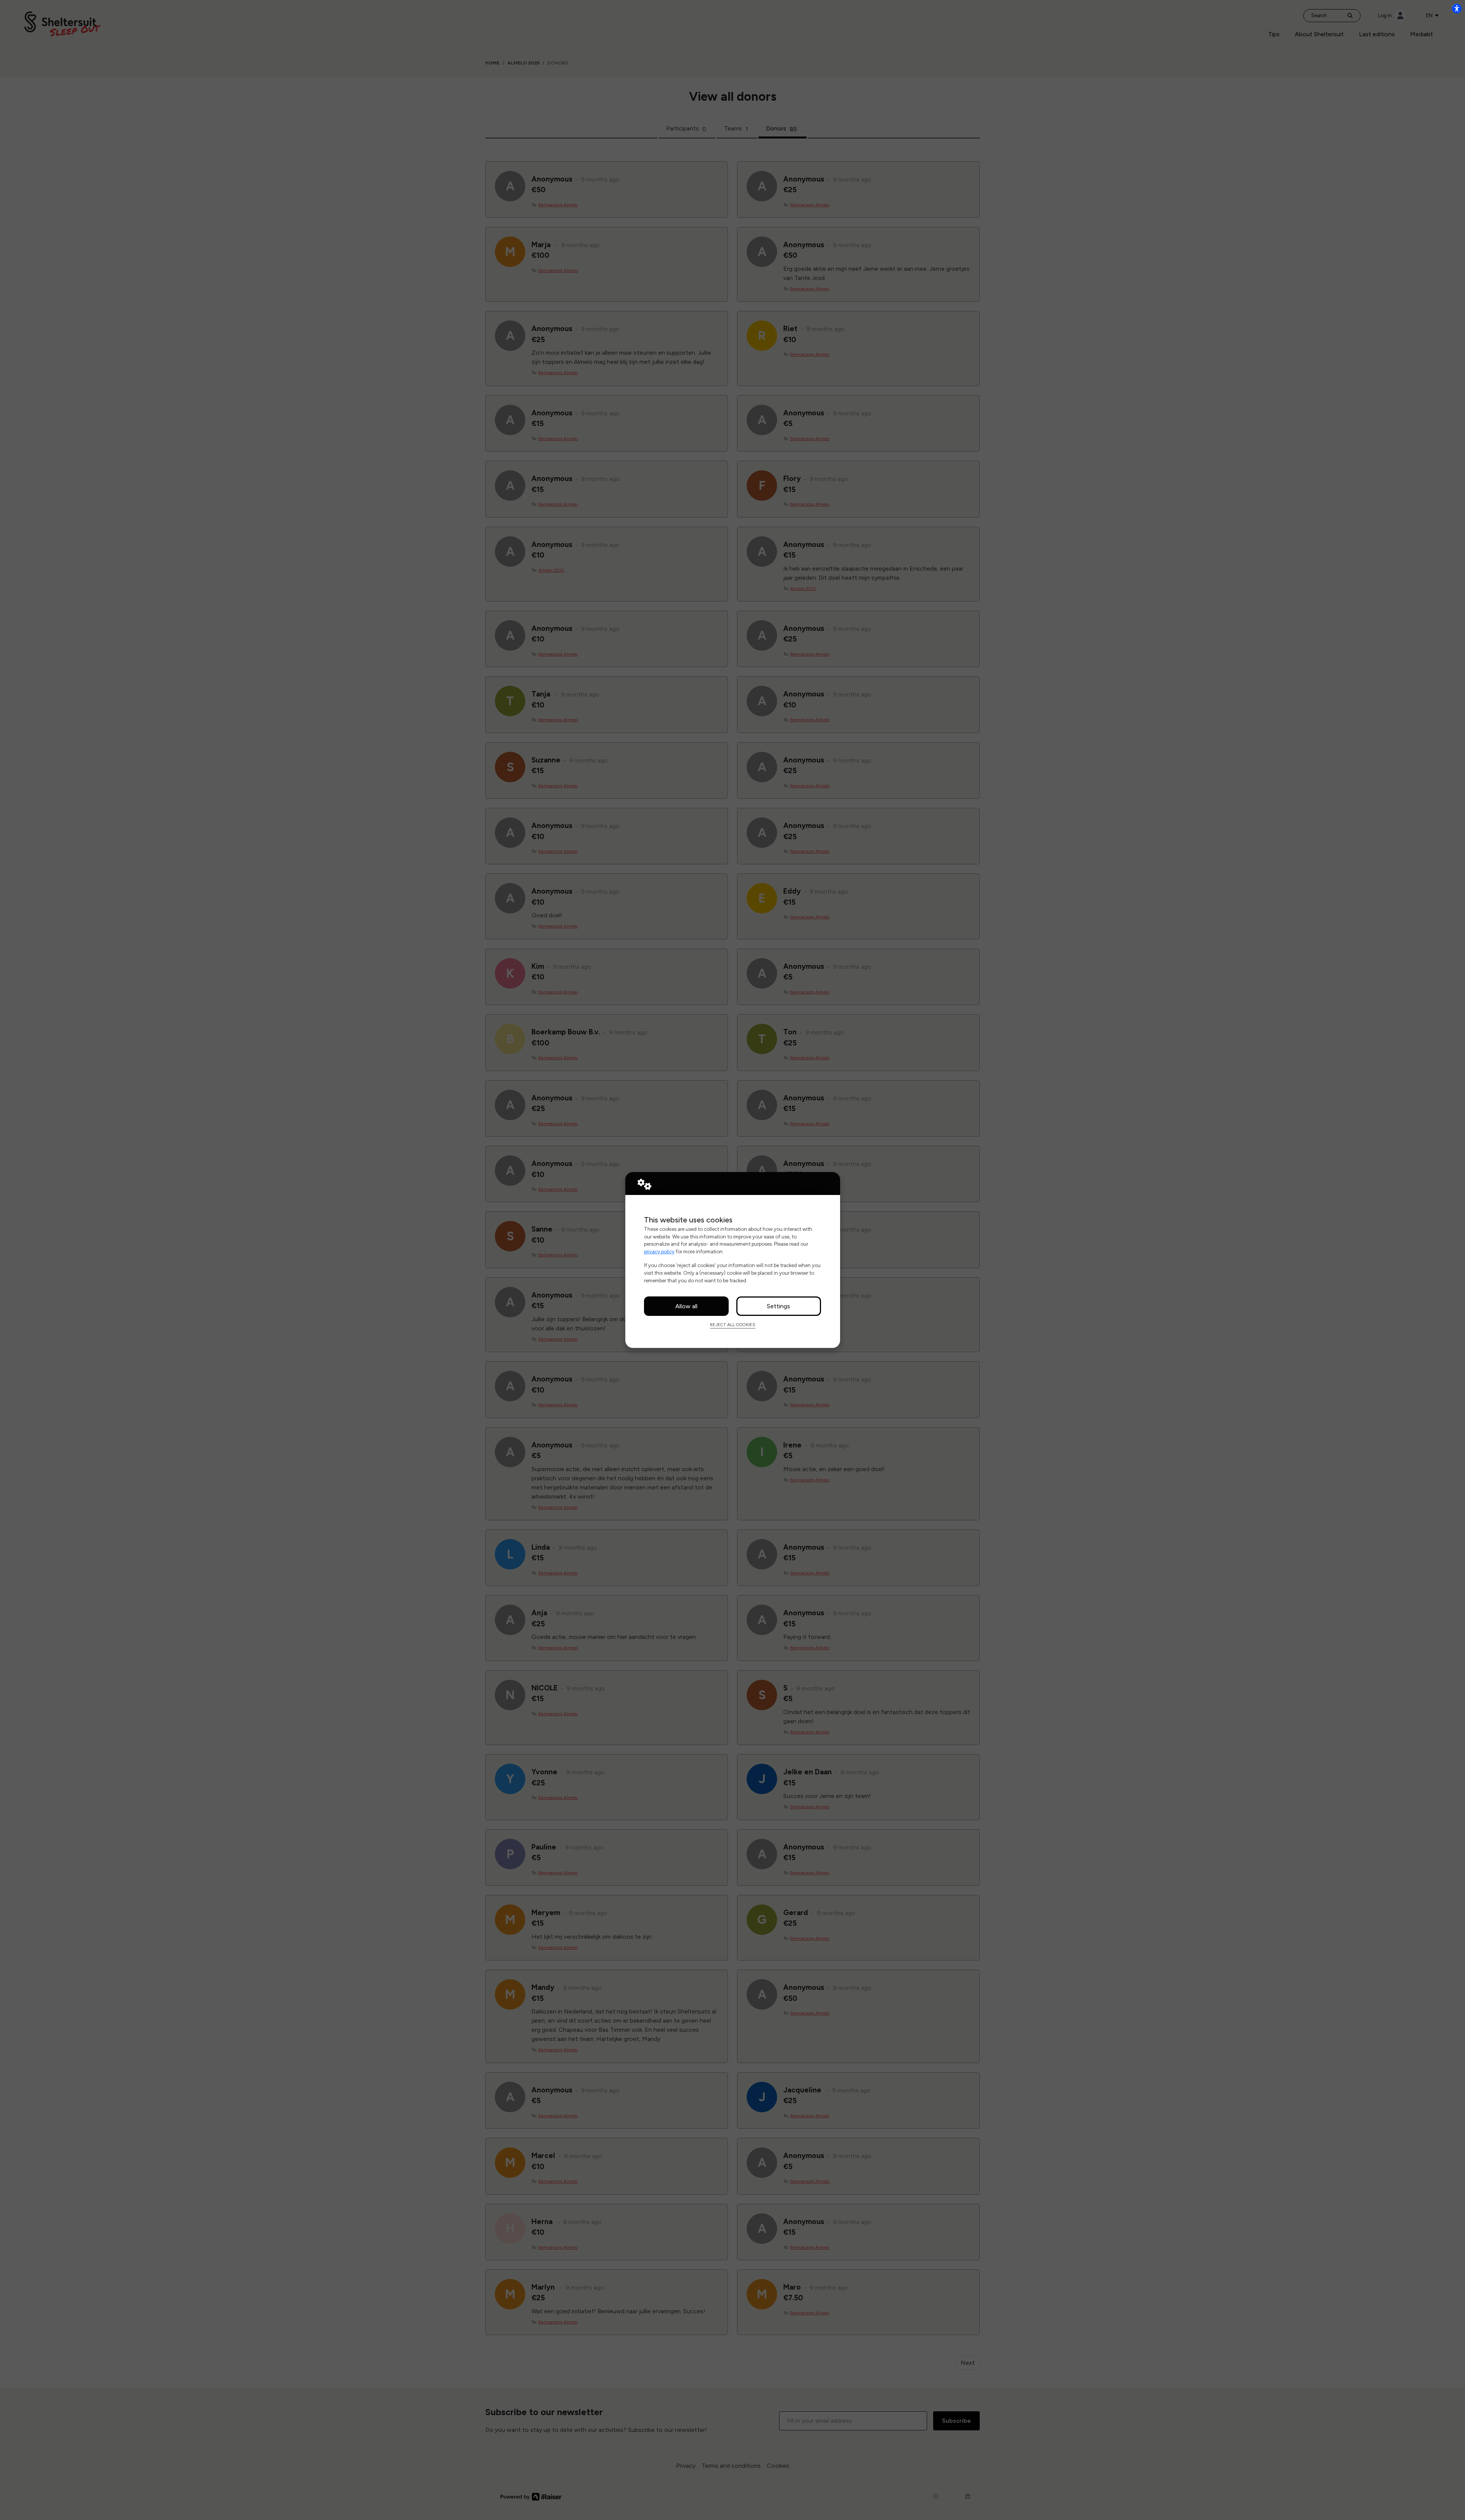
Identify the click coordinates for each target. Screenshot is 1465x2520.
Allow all (686, 1306)
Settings (778, 1306)
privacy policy (659, 1251)
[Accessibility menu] (1457, 8)
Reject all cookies (733, 1325)
